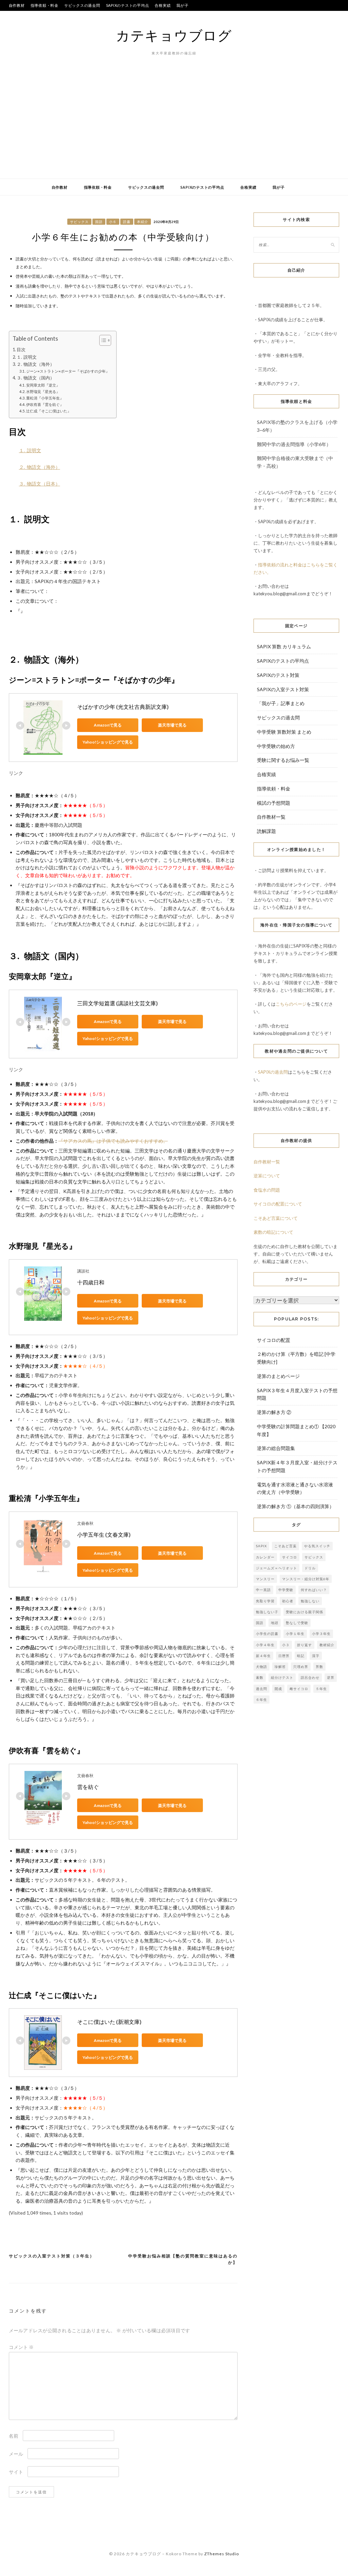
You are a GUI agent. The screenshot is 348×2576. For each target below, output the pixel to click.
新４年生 (263, 1656)
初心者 (288, 1601)
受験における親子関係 (304, 1612)
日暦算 (284, 1656)
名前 (14, 2436)
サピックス (79, 222)
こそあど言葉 (285, 1546)
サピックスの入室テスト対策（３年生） (52, 2256)
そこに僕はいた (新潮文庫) (109, 2022)
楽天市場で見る (172, 725)
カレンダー (265, 1557)
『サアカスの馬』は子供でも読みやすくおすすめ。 (113, 1141)
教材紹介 (327, 1645)
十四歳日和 (91, 1282)
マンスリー (265, 1579)
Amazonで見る (108, 725)
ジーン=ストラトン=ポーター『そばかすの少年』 (68, 371)
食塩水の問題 (267, 1190)
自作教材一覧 (271, 817)
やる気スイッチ (317, 1546)
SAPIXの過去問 (273, 1072)
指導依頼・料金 (45, 5)
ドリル (310, 1568)
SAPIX (261, 1546)
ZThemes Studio (222, 2554)
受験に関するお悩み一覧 (283, 760)
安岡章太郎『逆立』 (43, 385)
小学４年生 (265, 1645)
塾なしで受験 (297, 1623)
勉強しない (310, 1601)
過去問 (262, 1689)
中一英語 (263, 1590)
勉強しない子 (267, 1612)
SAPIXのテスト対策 (278, 675)
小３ (286, 1645)
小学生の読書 (267, 1634)
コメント (21, 2347)
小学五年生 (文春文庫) (104, 1534)
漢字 (316, 1656)
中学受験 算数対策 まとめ (284, 732)
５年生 (321, 1689)
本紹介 (143, 222)
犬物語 (262, 1667)
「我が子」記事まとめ (281, 703)
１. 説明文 (27, 357)
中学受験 (286, 1590)
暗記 (301, 1656)
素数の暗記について (273, 1232)
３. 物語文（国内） (36, 378)
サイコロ (290, 1557)
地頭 (275, 1623)
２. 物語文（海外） (36, 364)
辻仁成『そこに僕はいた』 (49, 411)
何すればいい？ (314, 1590)
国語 (99, 222)
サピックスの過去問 (82, 5)
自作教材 (17, 5)
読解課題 (266, 831)
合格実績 (163, 5)
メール (16, 2454)
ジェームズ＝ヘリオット (276, 1568)
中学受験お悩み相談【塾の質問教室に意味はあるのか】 (183, 2259)
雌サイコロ (299, 1689)
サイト (16, 2472)
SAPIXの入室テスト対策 (283, 689)
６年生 (262, 1700)
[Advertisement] (174, 127)
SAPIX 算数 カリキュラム (284, 646)
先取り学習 (265, 1601)
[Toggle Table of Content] (102, 340)
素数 (260, 1677)
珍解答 (280, 1667)
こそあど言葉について (276, 1218)
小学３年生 (321, 1634)
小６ (113, 222)
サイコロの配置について (278, 1204)
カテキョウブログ (174, 35)
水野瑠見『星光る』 (43, 391)
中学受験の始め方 (276, 746)
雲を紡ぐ (88, 1787)
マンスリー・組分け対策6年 (306, 1579)
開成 (278, 1689)
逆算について (267, 1176)
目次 (21, 350)
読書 (127, 222)
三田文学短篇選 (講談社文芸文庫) (117, 1003)
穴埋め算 (301, 1667)
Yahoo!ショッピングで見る (108, 742)
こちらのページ (291, 1004)
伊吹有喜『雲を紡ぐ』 (45, 404)
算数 (319, 1667)
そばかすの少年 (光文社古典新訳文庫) (123, 707)
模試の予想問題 (274, 803)
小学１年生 (295, 1634)
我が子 (182, 5)
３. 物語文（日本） (40, 484)
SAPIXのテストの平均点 (128, 5)
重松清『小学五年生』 (45, 398)
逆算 (331, 1677)
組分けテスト (282, 1677)
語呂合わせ (310, 1677)
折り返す (304, 1645)
